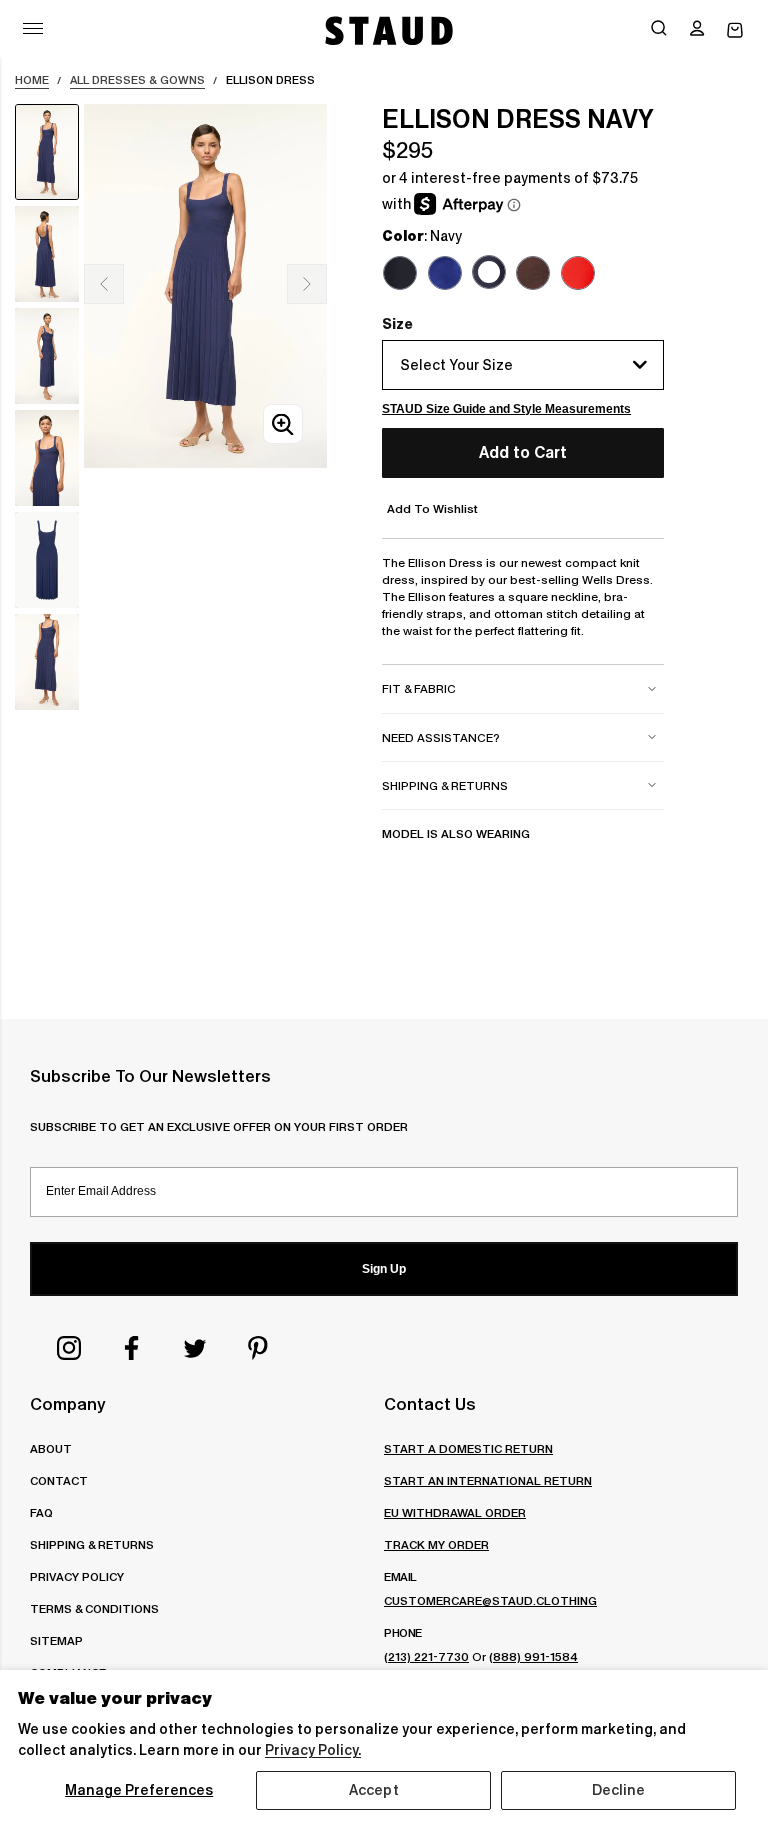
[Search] (659, 30)
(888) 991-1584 (533, 1656)
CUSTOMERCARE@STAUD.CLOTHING (490, 1600)
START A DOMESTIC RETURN (468, 1448)
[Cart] (735, 30)
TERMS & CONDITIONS (94, 1608)
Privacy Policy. (313, 1750)
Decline (619, 1790)
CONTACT (59, 1480)
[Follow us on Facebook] (132, 1348)
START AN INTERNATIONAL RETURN (488, 1480)
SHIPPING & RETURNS (92, 1544)
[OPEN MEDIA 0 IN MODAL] (283, 424)
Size (397, 324)
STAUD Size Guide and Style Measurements (506, 409)
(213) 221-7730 (426, 1656)
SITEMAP (56, 1640)
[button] (697, 30)
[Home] (387, 30)
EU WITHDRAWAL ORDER (455, 1512)
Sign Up (384, 1269)
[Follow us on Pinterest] (258, 1348)
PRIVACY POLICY (77, 1576)
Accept (374, 1790)
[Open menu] (33, 28)
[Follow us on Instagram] (69, 1348)
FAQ (41, 1512)
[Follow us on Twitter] (195, 1348)
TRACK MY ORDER (436, 1544)
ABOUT (51, 1448)
